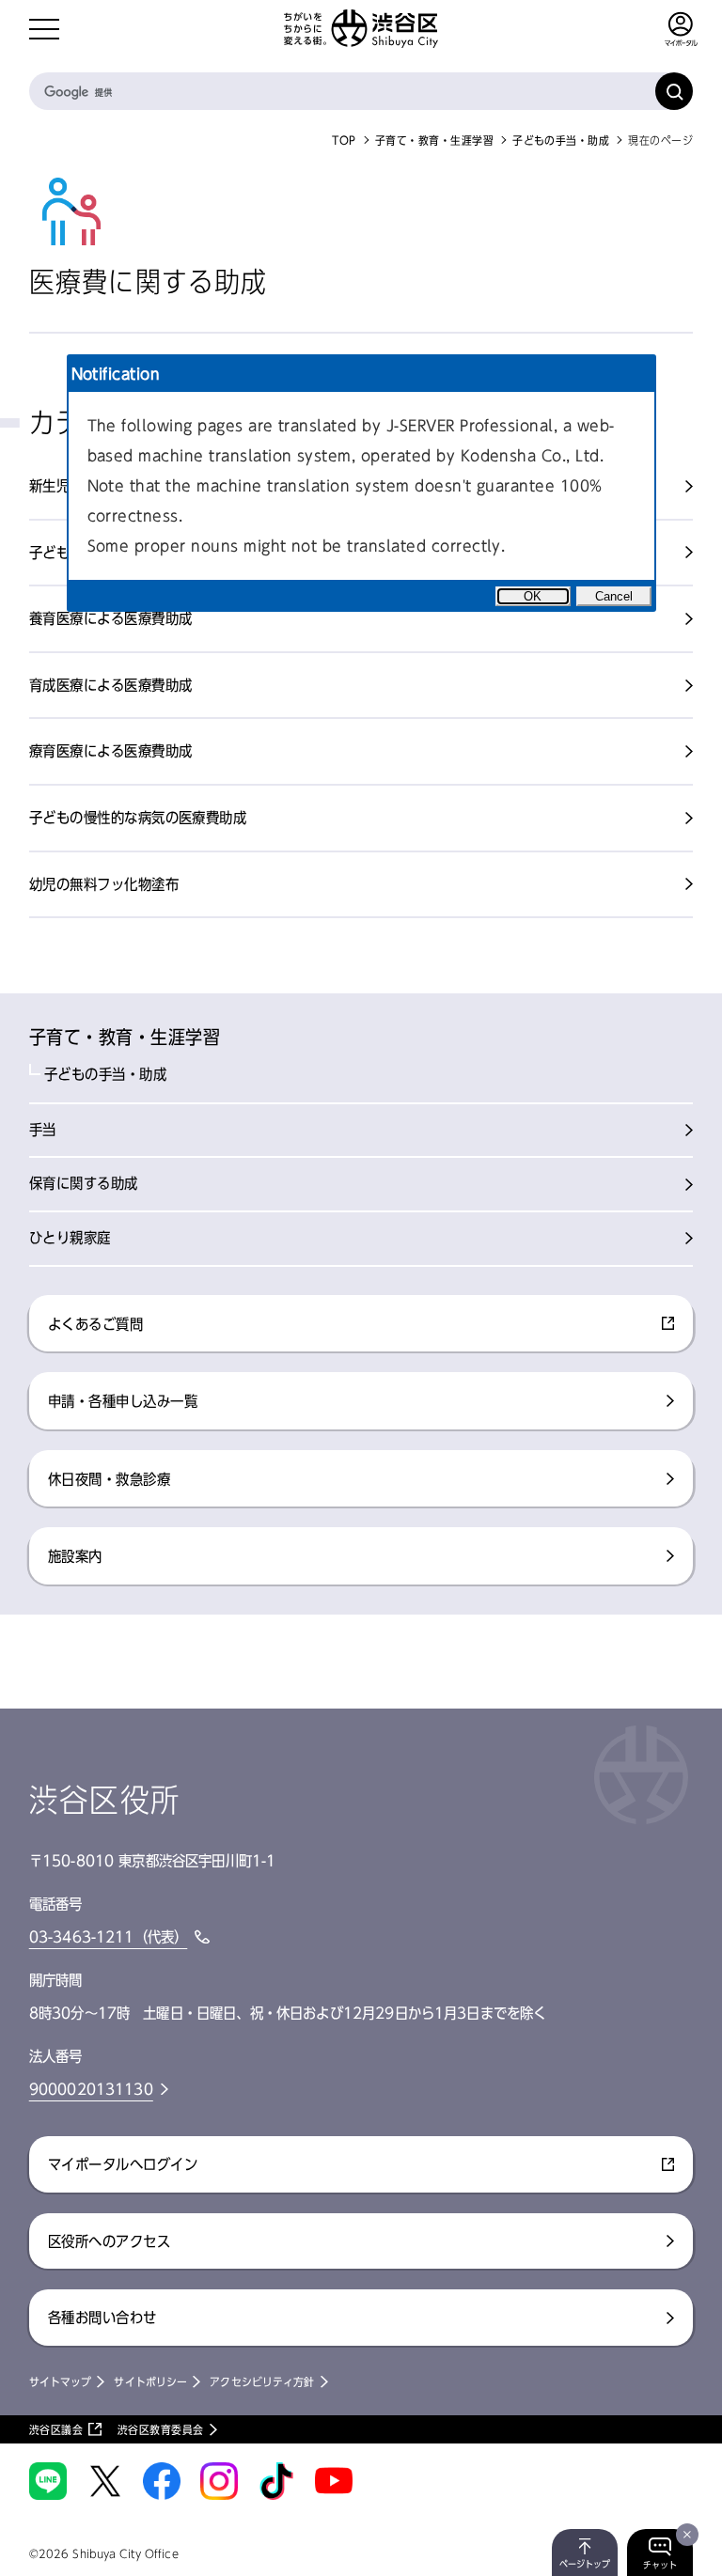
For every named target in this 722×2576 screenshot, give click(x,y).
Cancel (614, 596)
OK (533, 596)
